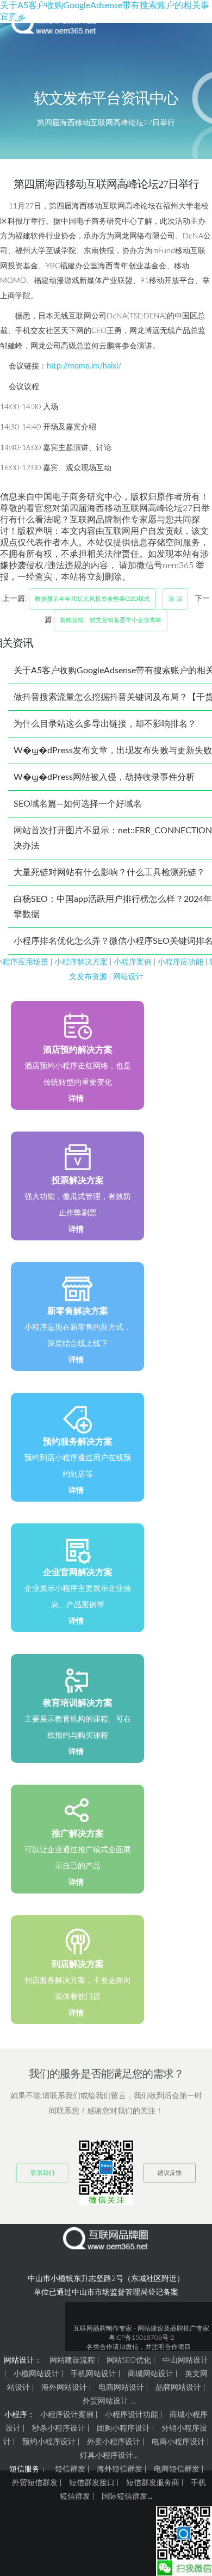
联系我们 (42, 2173)
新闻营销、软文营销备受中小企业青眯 (111, 620)
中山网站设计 (185, 2360)
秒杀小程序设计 (59, 2429)
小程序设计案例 (67, 2415)
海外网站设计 (64, 2388)
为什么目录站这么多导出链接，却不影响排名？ (105, 724)
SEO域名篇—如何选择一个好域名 (78, 804)
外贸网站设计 (105, 2401)
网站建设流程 (72, 2360)
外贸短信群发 (35, 2483)
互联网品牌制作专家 (103, 2328)
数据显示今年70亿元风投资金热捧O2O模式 (92, 599)
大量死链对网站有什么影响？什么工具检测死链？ (109, 872)
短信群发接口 (92, 2483)
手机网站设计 (93, 2374)
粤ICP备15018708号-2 (142, 2338)
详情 (76, 1099)
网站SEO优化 (129, 2360)
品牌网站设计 (178, 2388)
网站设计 (128, 977)
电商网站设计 (121, 2388)
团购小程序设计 (123, 2429)
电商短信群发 (177, 2469)
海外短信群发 (120, 2469)
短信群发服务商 (153, 2483)
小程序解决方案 (81, 962)
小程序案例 (133, 962)
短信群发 (70, 2469)
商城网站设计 (151, 2374)
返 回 (175, 599)
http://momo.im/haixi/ (84, 366)
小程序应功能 (180, 962)
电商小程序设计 (178, 2442)
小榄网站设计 (36, 2374)
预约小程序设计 (49, 2442)
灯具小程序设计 (107, 2456)
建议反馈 (170, 2173)
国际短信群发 (124, 2497)
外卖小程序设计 (114, 2442)
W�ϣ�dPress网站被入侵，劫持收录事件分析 (104, 777)
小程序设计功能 (132, 2415)
